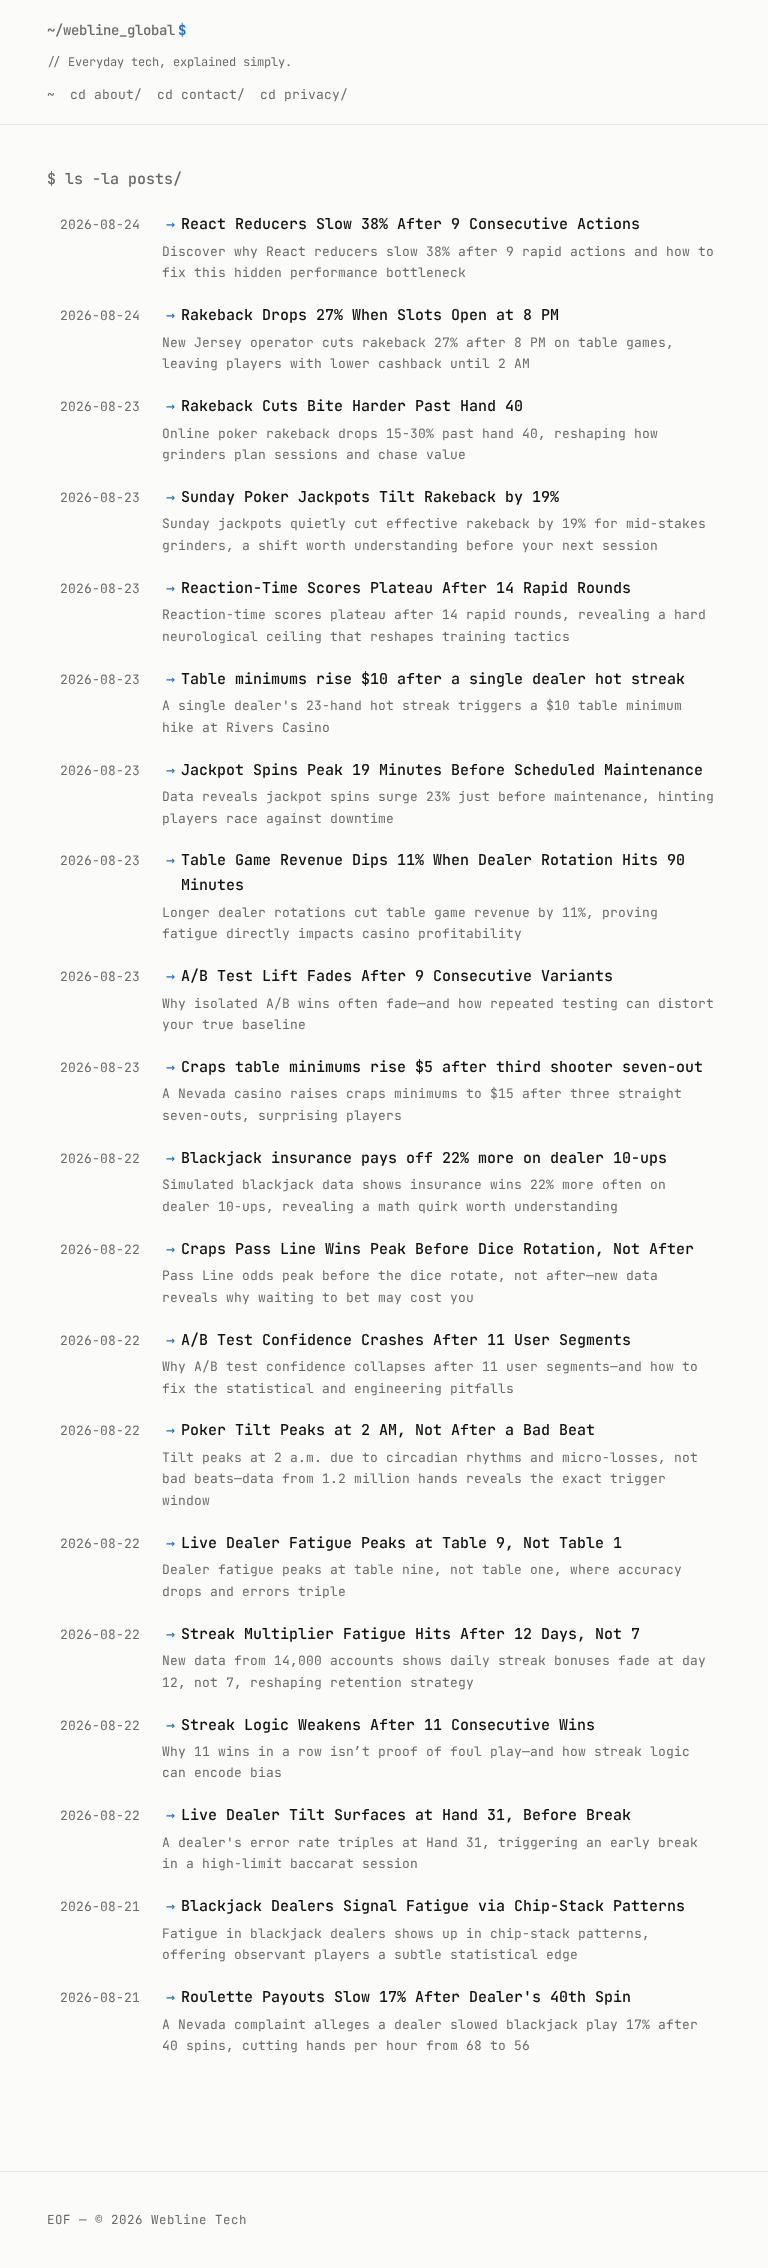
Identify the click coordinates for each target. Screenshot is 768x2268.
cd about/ (106, 94)
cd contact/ (201, 94)
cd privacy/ (304, 94)
